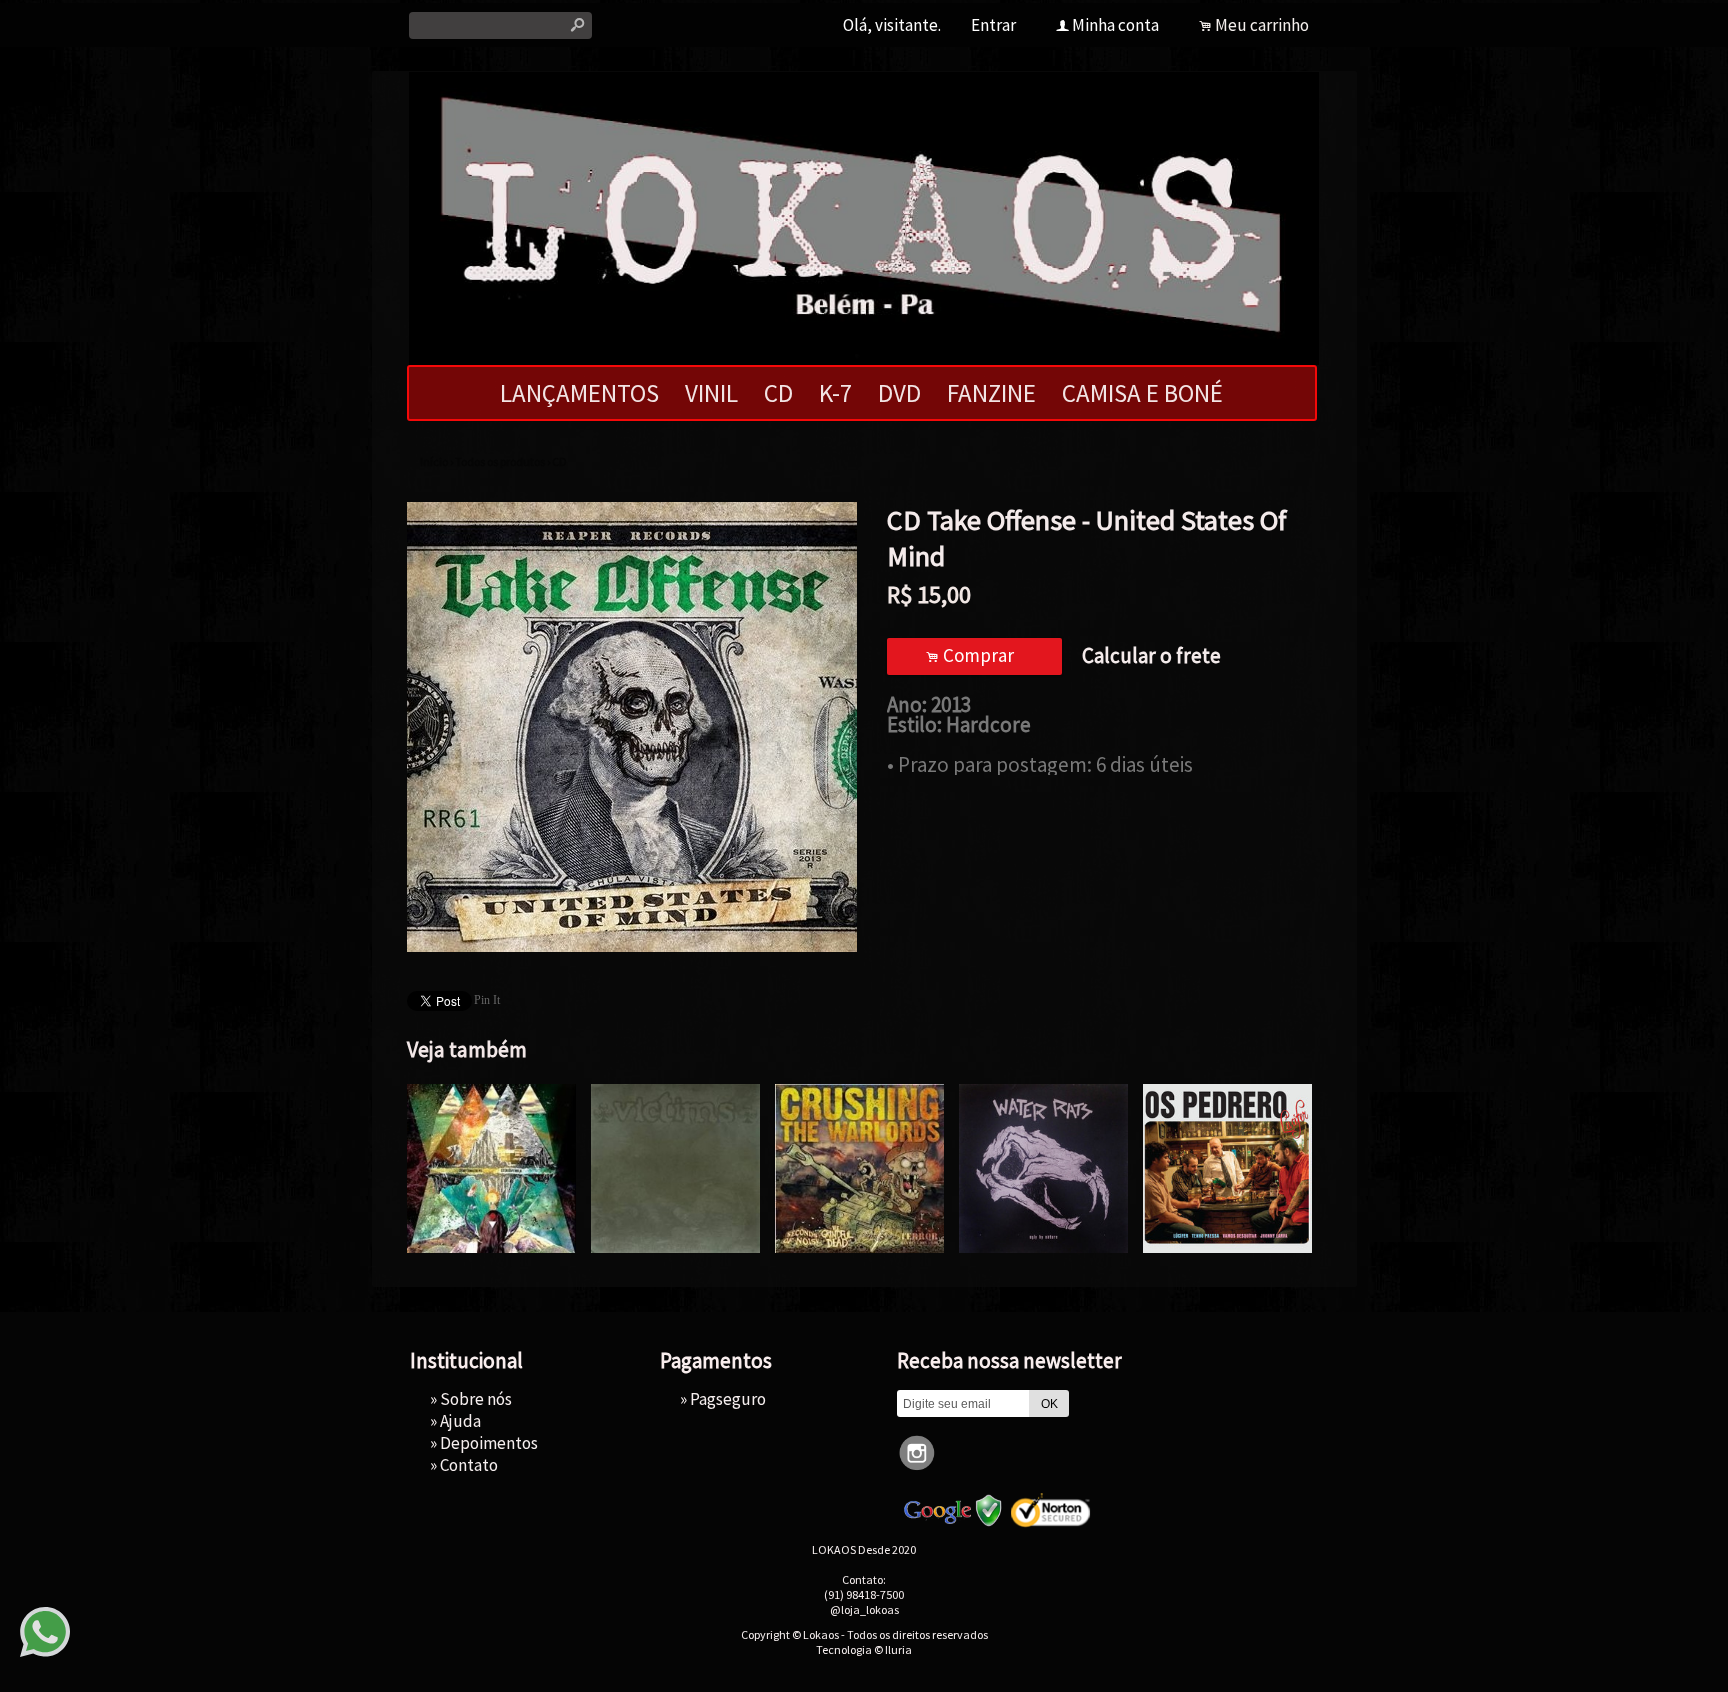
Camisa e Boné (1142, 393)
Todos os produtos (500, 461)
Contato (469, 1465)
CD (778, 393)
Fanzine (991, 393)
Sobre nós (476, 1399)
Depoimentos (489, 1443)
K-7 (835, 393)
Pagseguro (728, 1399)
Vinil (711, 393)
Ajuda (460, 1421)
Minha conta (1115, 25)
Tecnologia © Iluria (864, 1649)
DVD (899, 393)
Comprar (974, 655)
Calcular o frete (1151, 655)
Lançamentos (579, 393)
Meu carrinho (1262, 25)
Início (434, 461)
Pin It (487, 1000)
